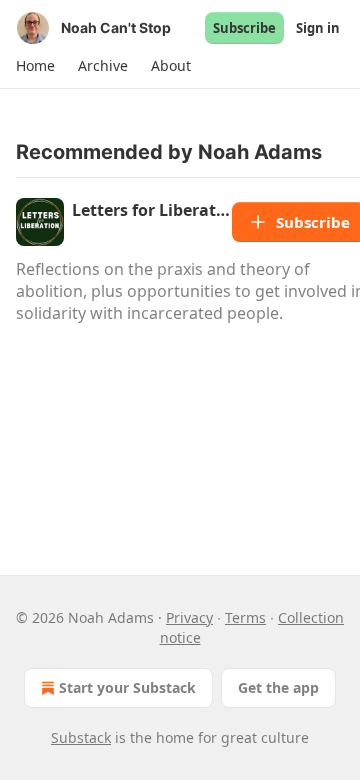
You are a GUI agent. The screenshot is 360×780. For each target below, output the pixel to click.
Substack (81, 737)
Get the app (278, 687)
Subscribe (244, 28)
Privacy (189, 617)
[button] (35, 66)
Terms (245, 617)
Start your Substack (127, 687)
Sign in (318, 28)
